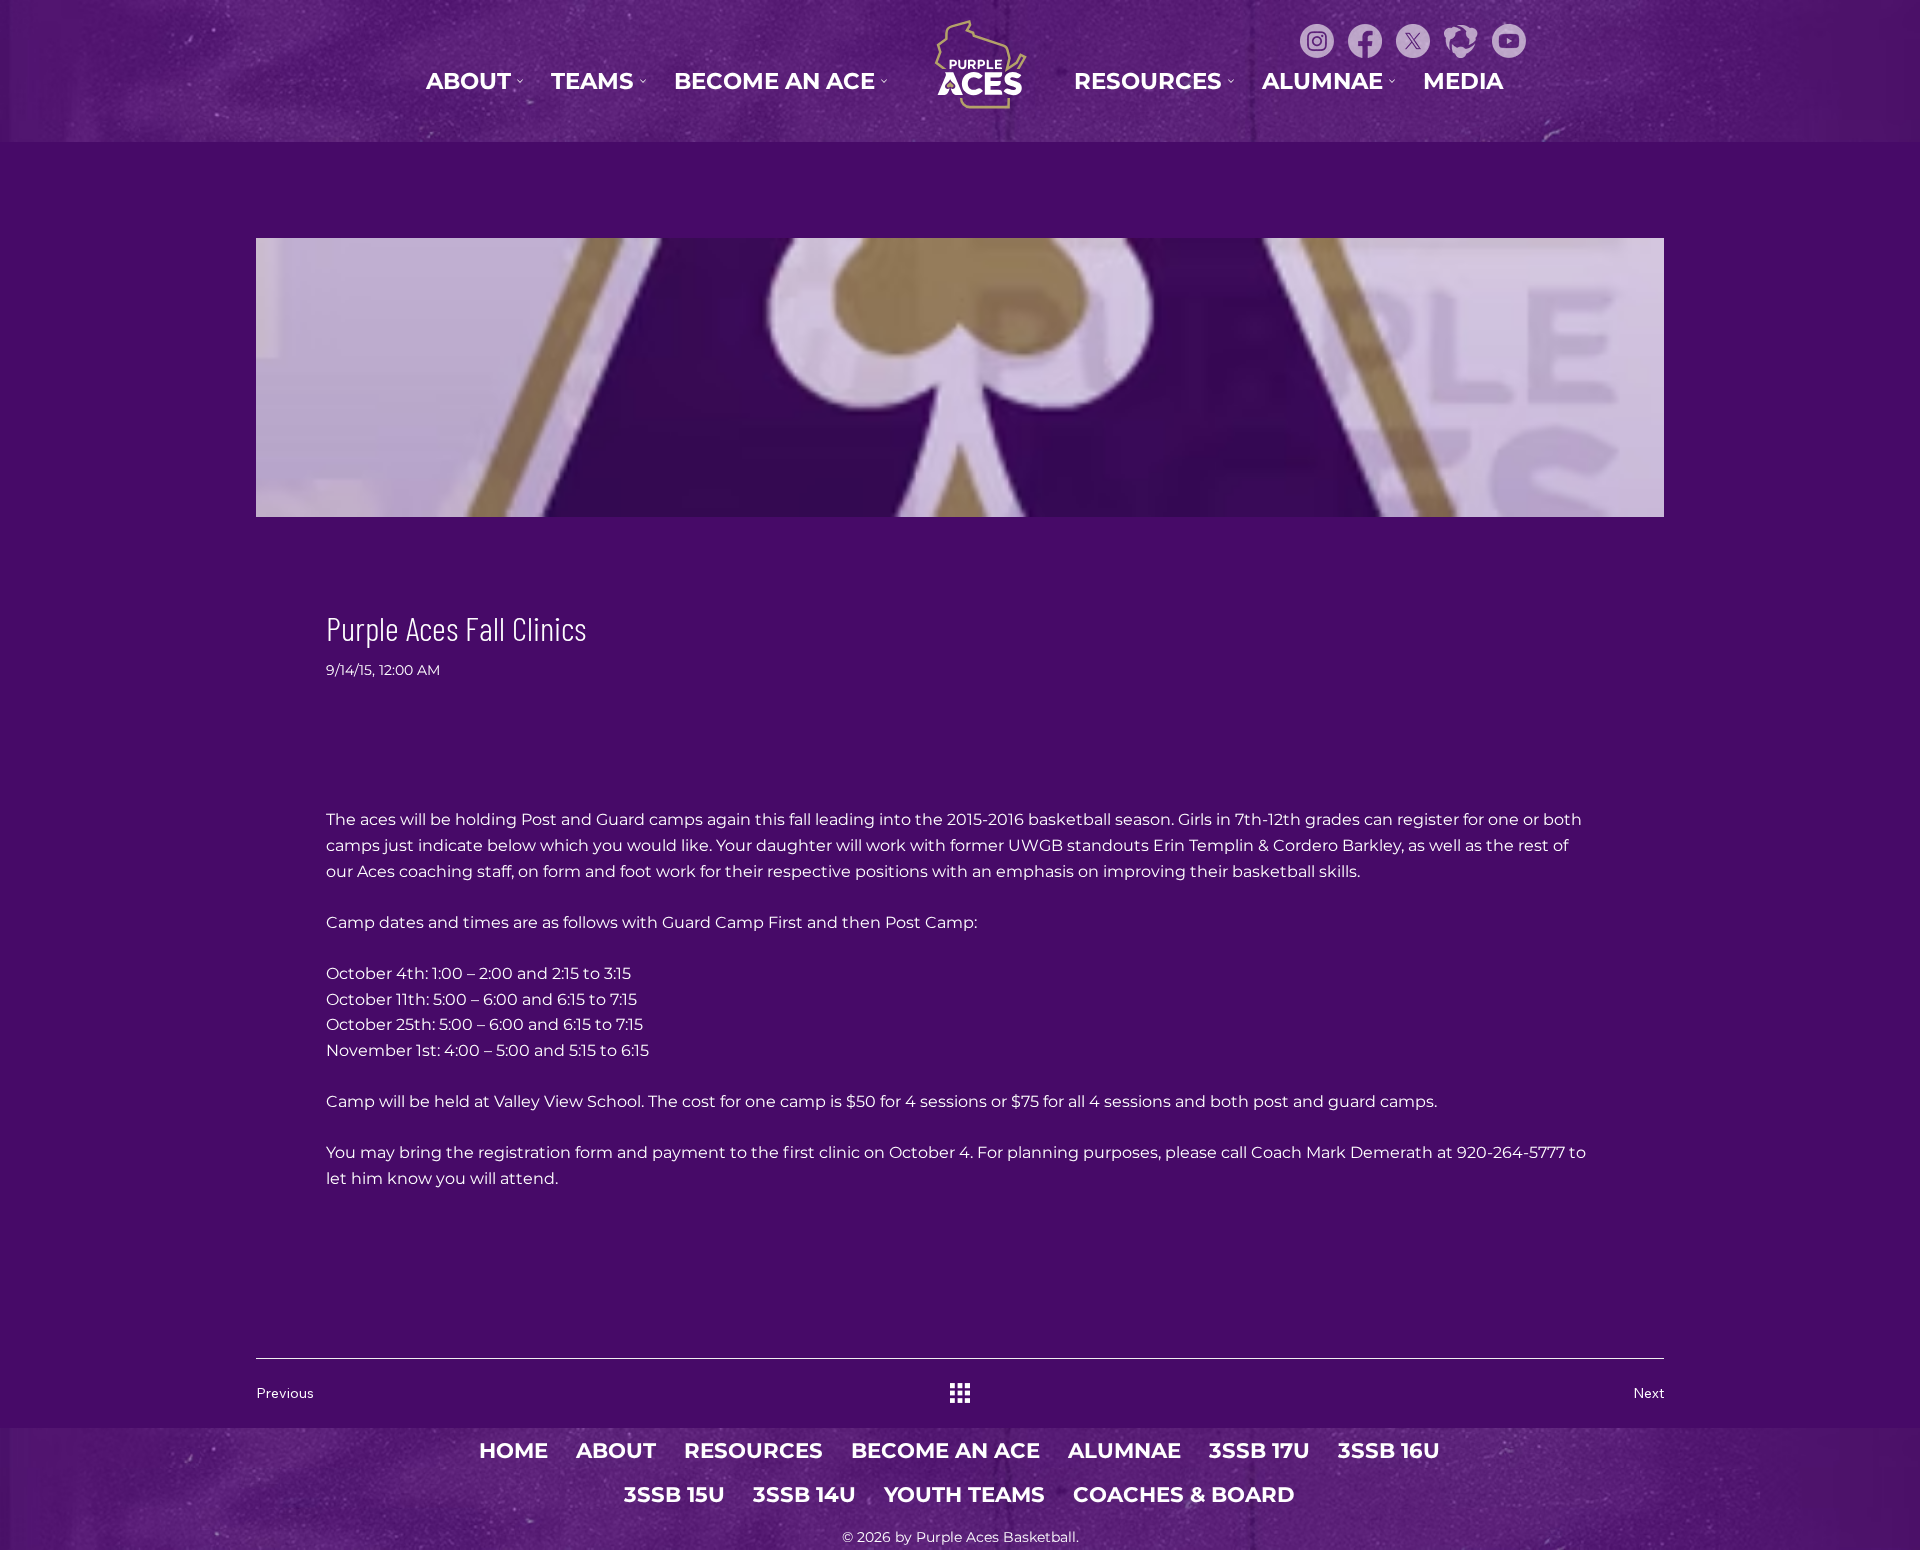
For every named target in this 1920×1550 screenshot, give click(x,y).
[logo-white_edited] (1461, 41)
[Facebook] (1365, 41)
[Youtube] (1509, 41)
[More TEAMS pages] (643, 81)
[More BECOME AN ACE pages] (884, 81)
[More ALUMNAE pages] (1392, 81)
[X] (1413, 41)
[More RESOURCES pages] (1231, 81)
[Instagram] (1317, 41)
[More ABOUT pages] (520, 81)
